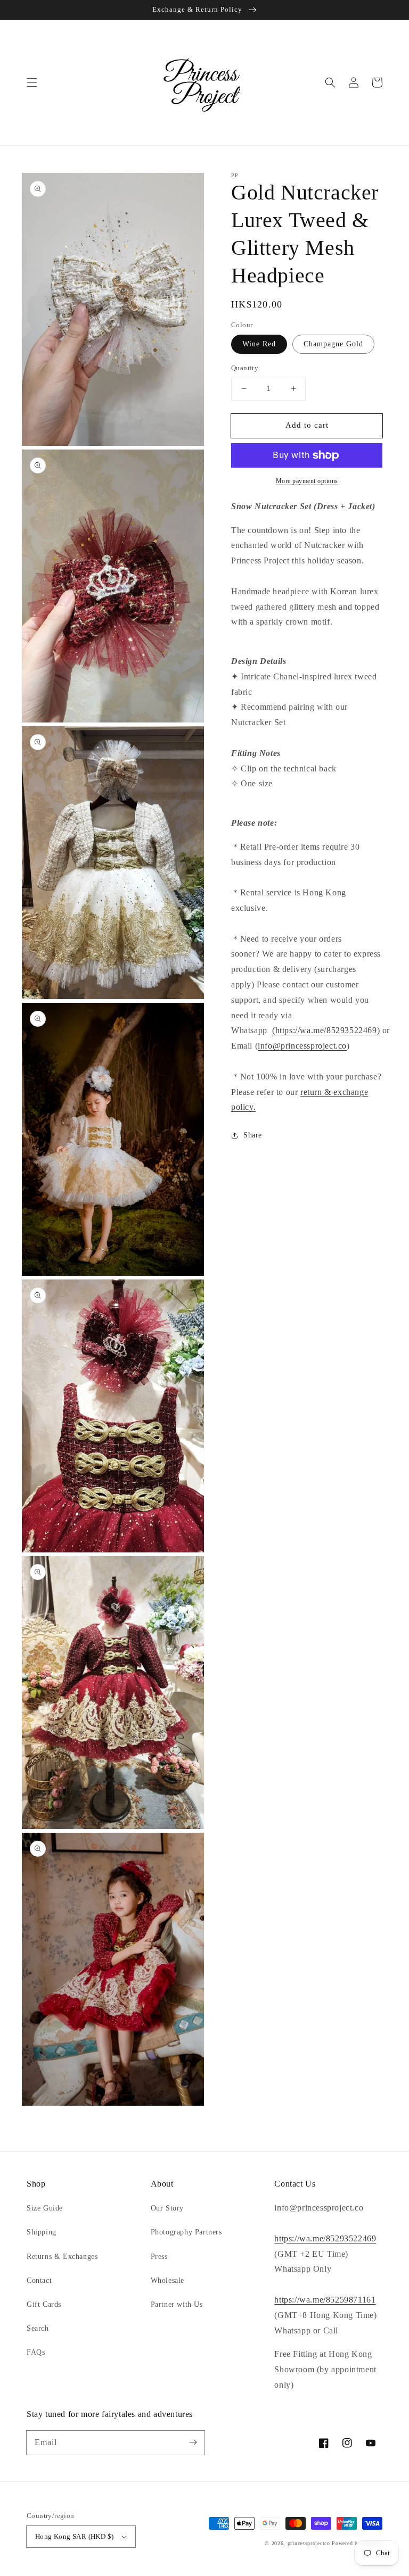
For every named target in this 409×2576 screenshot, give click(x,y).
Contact (39, 2280)
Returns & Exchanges (62, 2257)
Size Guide (45, 2208)
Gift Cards (44, 2304)
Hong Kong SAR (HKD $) (74, 2536)
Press (159, 2257)
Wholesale (167, 2280)
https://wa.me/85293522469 (325, 2238)
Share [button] (253, 1135)
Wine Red (259, 344)
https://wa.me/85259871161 (325, 2300)
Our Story (167, 2208)
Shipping (42, 2232)
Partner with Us (177, 2304)
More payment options (307, 481)
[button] (32, 82)
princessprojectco (309, 2543)
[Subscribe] (193, 2442)
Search (38, 2328)
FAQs (36, 2352)
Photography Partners (186, 2232)
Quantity (245, 368)
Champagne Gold (333, 344)
